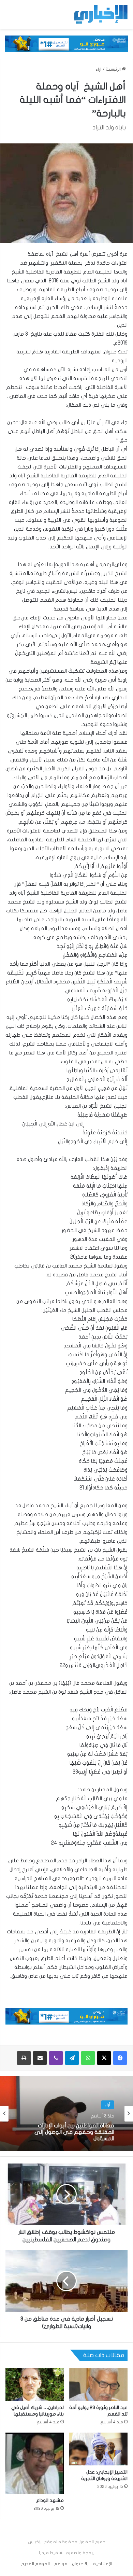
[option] (66, 2114)
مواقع (61, 2564)
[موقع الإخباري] (101, 14)
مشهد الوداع (50, 2500)
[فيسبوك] (120, 2058)
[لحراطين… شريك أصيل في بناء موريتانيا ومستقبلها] (35, 2384)
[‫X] (104, 2058)
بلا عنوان (80, 2564)
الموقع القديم (35, 2564)
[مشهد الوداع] (35, 2463)
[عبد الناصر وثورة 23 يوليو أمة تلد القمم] (98, 2384)
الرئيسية (114, 69)
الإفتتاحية (103, 2564)
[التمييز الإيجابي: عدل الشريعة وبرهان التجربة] (98, 2449)
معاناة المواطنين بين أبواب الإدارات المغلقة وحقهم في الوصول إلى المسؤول (74, 2131)
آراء (99, 69)
